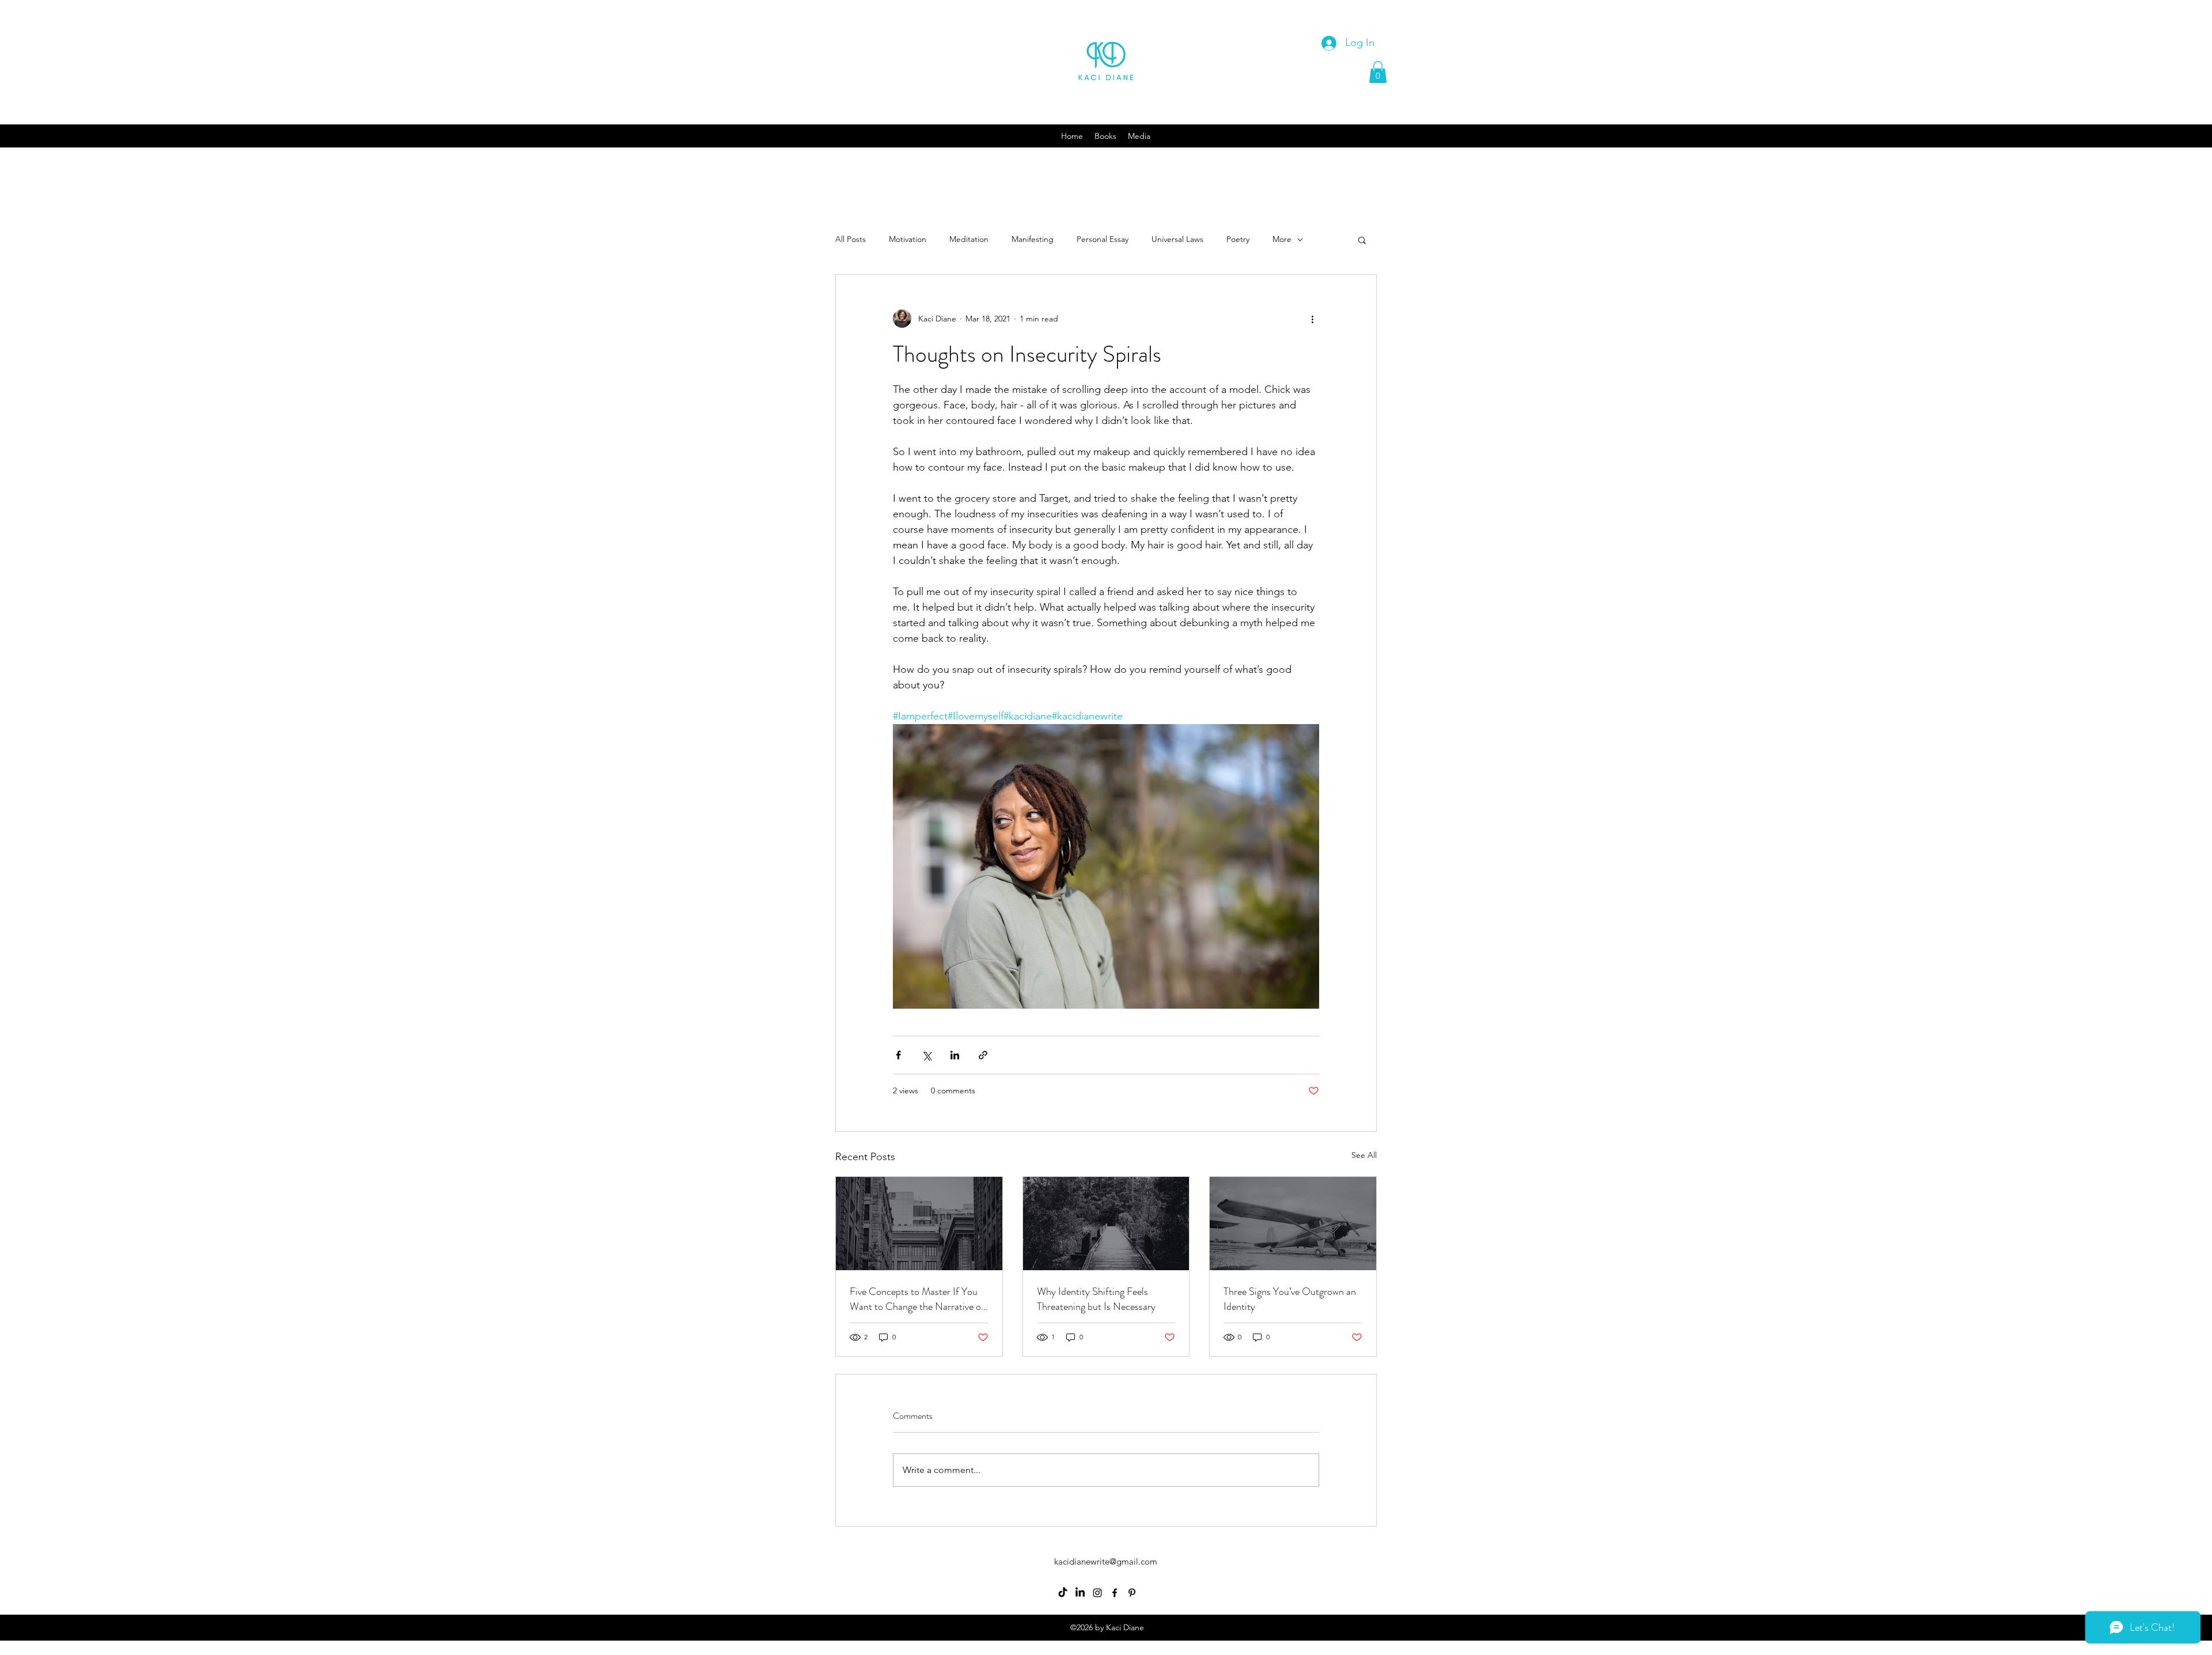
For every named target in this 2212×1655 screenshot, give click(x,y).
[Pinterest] (1132, 1593)
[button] (1378, 72)
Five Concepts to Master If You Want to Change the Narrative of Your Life (917, 1299)
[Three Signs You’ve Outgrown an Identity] (1293, 1224)
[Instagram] (1097, 1593)
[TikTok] (1063, 1593)
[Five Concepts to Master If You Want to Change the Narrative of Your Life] (919, 1224)
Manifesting (1033, 239)
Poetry (1238, 239)
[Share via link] (983, 1055)
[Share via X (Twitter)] (927, 1055)
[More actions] (1312, 319)
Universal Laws (1177, 239)
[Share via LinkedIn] (955, 1055)
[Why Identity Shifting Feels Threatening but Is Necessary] (1106, 1224)
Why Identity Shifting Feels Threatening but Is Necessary (1096, 1299)
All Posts (851, 239)
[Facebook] (1115, 1593)
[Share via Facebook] (898, 1055)
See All (1364, 1155)
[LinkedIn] (1080, 1593)
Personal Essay (1103, 239)
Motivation (908, 239)
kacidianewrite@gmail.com (1106, 1561)
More (1282, 239)
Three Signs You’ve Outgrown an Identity (1290, 1299)
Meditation (969, 239)
